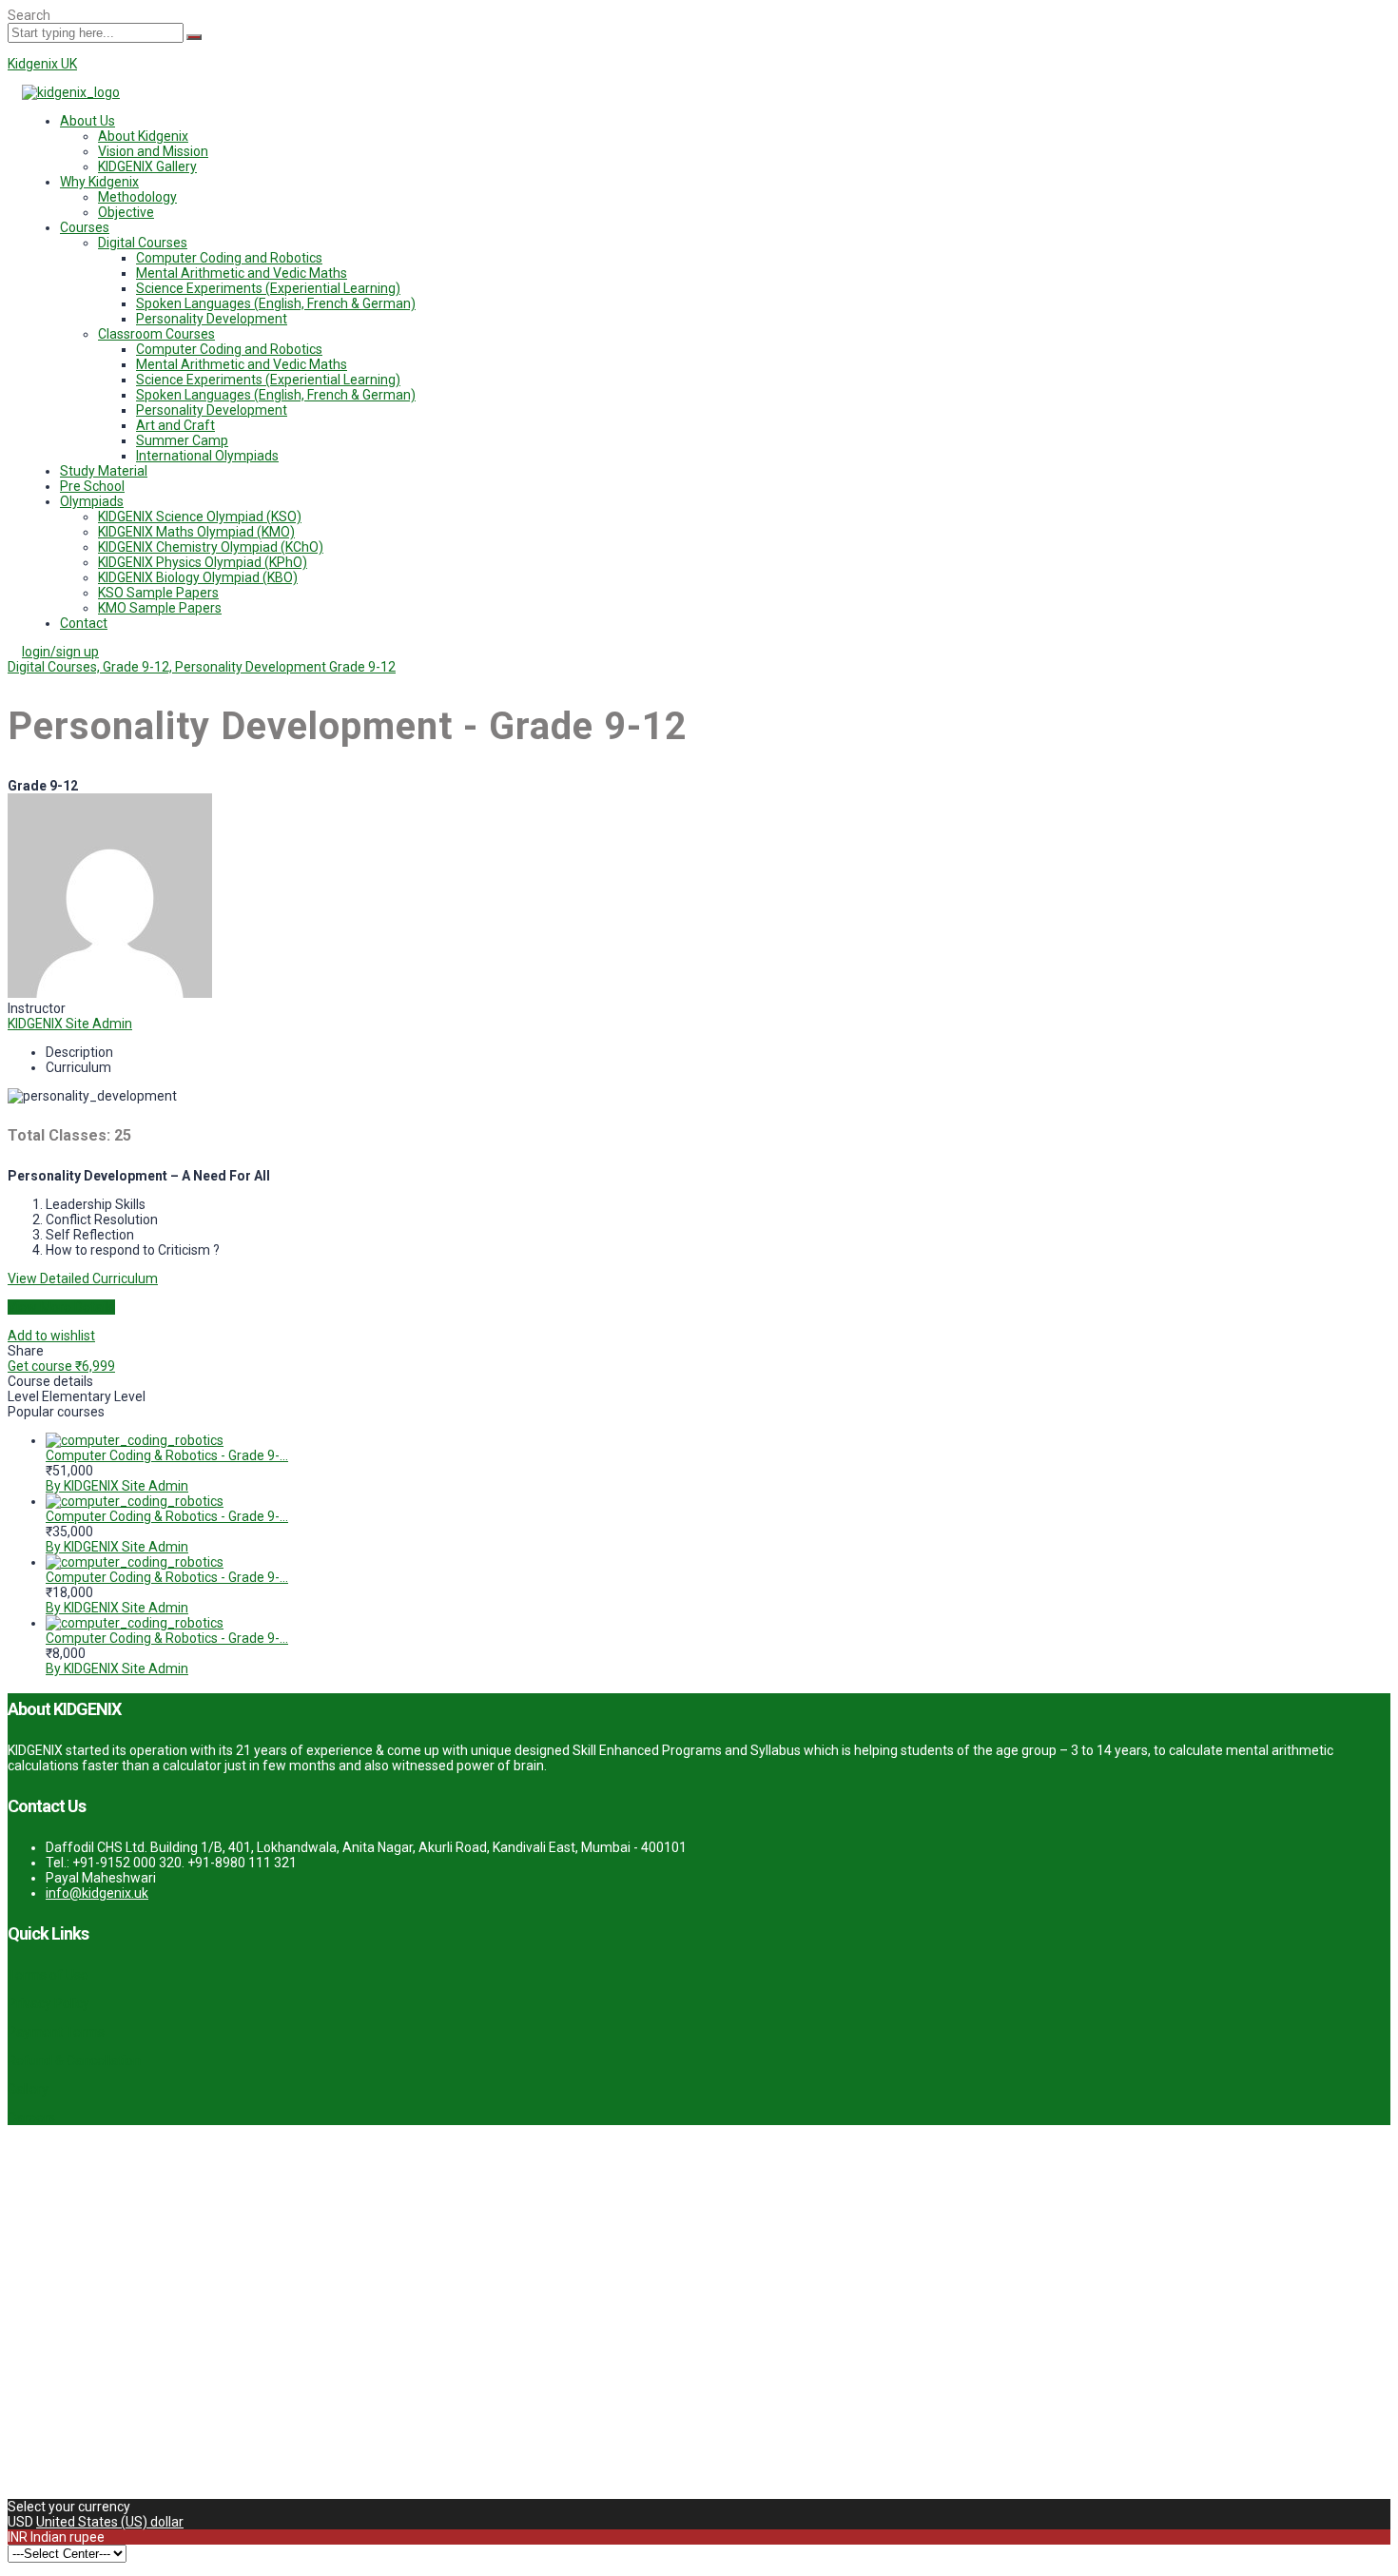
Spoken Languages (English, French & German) (276, 303)
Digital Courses (143, 243)
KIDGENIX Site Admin (70, 1024)
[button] (718, 121)
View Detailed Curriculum (83, 1278)
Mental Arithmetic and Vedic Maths (242, 273)
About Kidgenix (143, 136)
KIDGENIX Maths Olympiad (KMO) (196, 532)
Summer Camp (182, 440)
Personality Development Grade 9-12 (285, 667)
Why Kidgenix (99, 182)
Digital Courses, (55, 667)
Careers (31, 2117)
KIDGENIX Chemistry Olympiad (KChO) (211, 547)
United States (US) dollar (110, 2522)
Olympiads (92, 501)
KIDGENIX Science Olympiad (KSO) (200, 517)
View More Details (61, 1307)
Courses (85, 227)
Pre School (92, 486)
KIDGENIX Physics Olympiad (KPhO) (203, 562)
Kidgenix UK (42, 64)
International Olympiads (207, 456)
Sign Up (109, 2476)
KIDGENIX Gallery (147, 166)
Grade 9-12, (139, 667)
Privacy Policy (49, 2003)
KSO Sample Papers (158, 593)
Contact (84, 623)
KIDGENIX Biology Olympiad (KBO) (198, 577)
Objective (126, 212)
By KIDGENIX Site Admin (117, 1486)
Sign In (153, 2476)
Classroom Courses (156, 334)
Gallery (28, 2089)
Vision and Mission (153, 151)
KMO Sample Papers (160, 608)
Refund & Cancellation (74, 2060)
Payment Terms (56, 2032)
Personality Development (212, 319)
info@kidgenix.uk (97, 1893)
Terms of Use (48, 1975)
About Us (87, 121)
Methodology (137, 197)
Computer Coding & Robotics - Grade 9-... (167, 1455)
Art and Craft (175, 425)
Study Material (104, 471)
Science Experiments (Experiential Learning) (268, 288)
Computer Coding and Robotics (229, 258)
